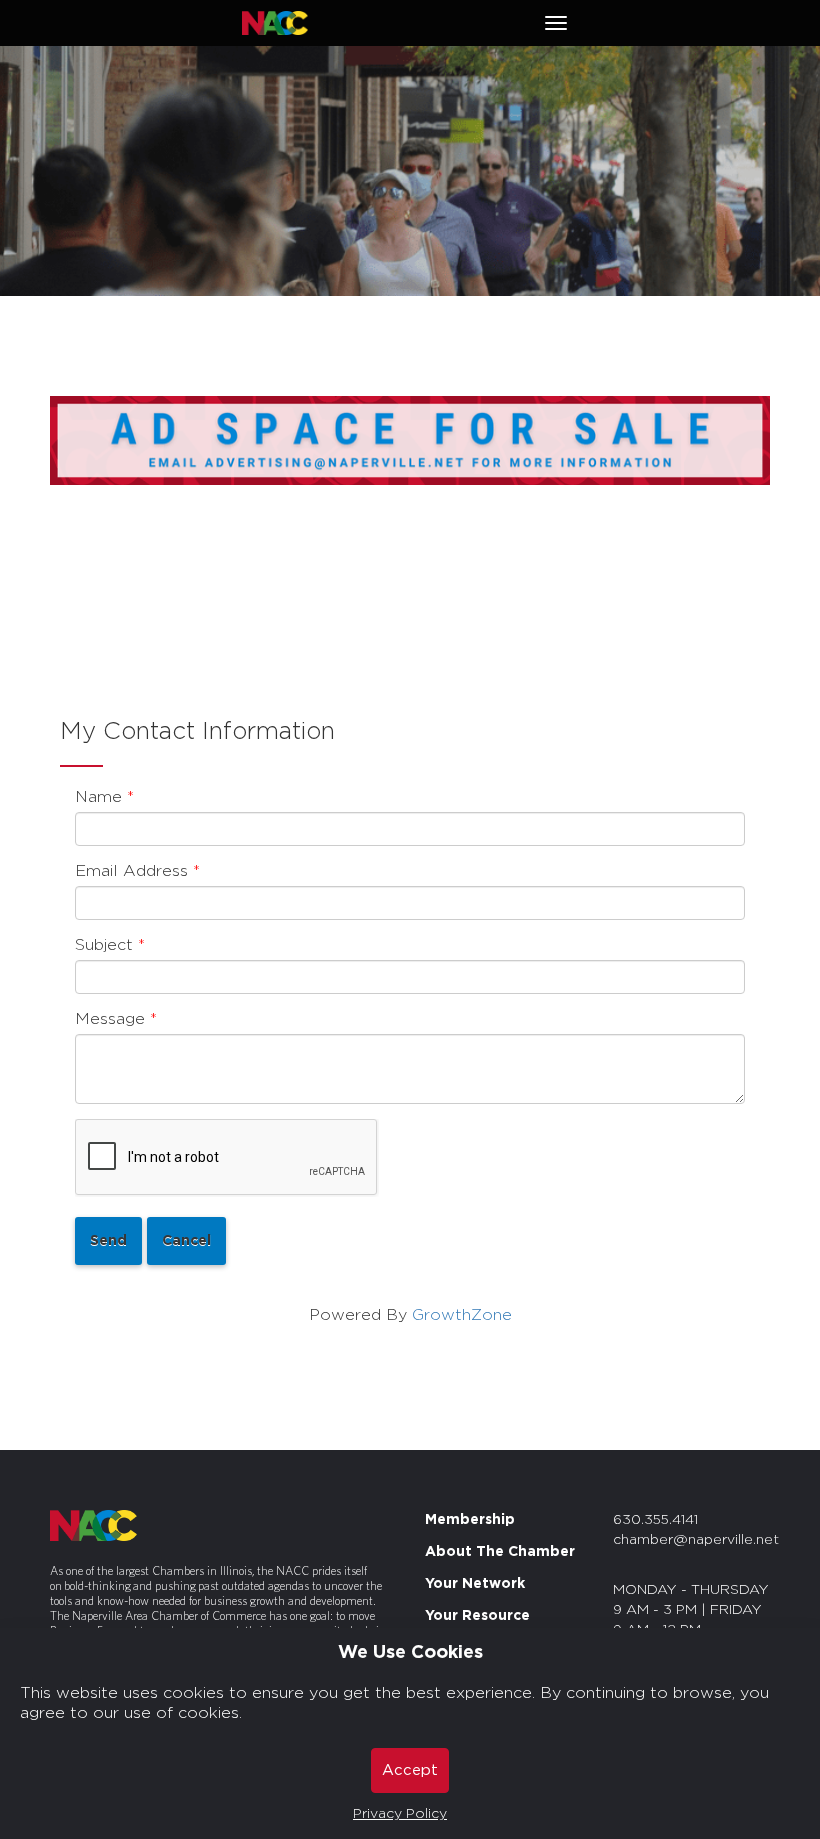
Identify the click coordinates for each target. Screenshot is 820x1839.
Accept (410, 1770)
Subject (104, 945)
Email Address (131, 871)
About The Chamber (500, 1552)
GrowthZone (462, 1315)
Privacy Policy (400, 1814)
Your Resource (477, 1616)
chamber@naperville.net (696, 1540)
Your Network (475, 1584)
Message (110, 1019)
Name (98, 797)
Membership (470, 1520)
